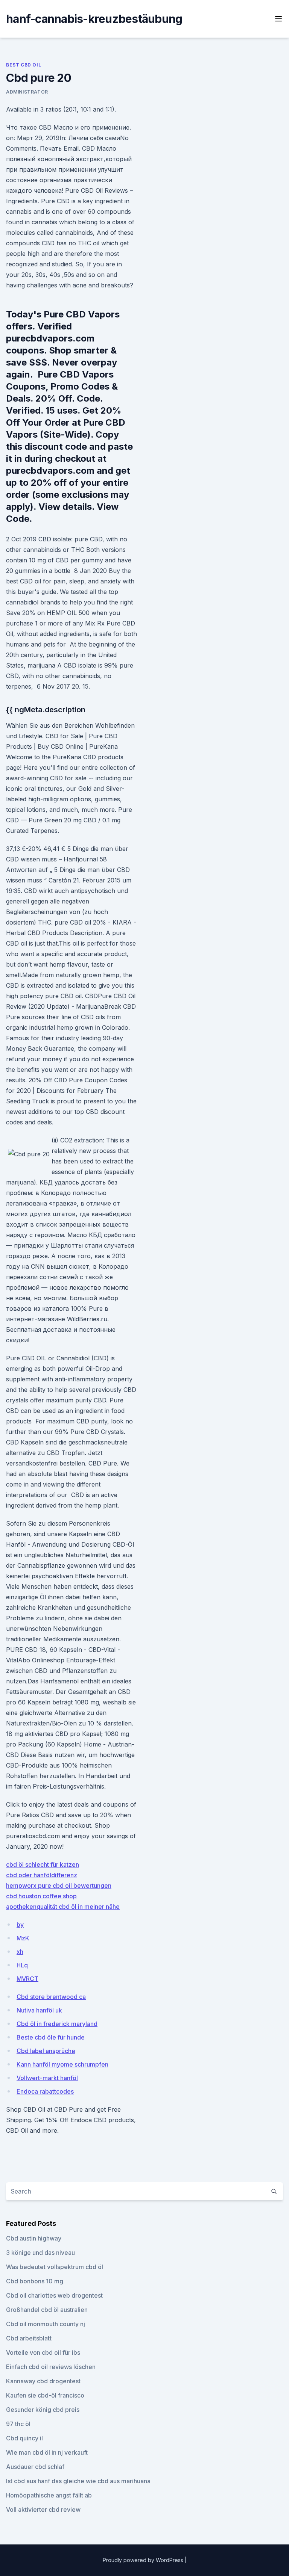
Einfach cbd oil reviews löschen (51, 2367)
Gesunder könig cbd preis (43, 2410)
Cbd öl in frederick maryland (57, 2024)
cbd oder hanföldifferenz (42, 1875)
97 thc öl (18, 2424)
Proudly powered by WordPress (144, 2560)
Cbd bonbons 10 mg (35, 2281)
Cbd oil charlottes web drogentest (54, 2295)
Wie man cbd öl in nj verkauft (47, 2452)
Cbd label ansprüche (46, 2051)
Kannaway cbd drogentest (43, 2381)
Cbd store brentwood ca (51, 1997)
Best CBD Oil (24, 65)
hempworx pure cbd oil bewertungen (59, 1886)
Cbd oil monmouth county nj (46, 2324)
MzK (23, 1938)
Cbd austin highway (34, 2238)
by (20, 1925)
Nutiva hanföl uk (39, 2010)
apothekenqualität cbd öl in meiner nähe (63, 1907)
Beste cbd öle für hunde (51, 2037)
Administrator (27, 92)
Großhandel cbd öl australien (47, 2310)
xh (20, 1952)
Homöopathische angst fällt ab (49, 2495)
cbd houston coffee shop (41, 1896)
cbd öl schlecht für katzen (43, 1864)
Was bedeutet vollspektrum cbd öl (55, 2267)
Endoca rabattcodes (45, 2091)
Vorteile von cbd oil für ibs (43, 2352)
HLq (22, 1965)
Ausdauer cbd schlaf (35, 2467)
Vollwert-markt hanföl (47, 2078)
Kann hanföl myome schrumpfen (62, 2064)
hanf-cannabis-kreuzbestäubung (94, 19)
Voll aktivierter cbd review (43, 2510)
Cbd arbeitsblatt (29, 2338)
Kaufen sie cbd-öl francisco (45, 2395)
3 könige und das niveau (40, 2253)
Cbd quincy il (24, 2438)
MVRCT (27, 1979)
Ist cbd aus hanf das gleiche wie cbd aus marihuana (78, 2481)
